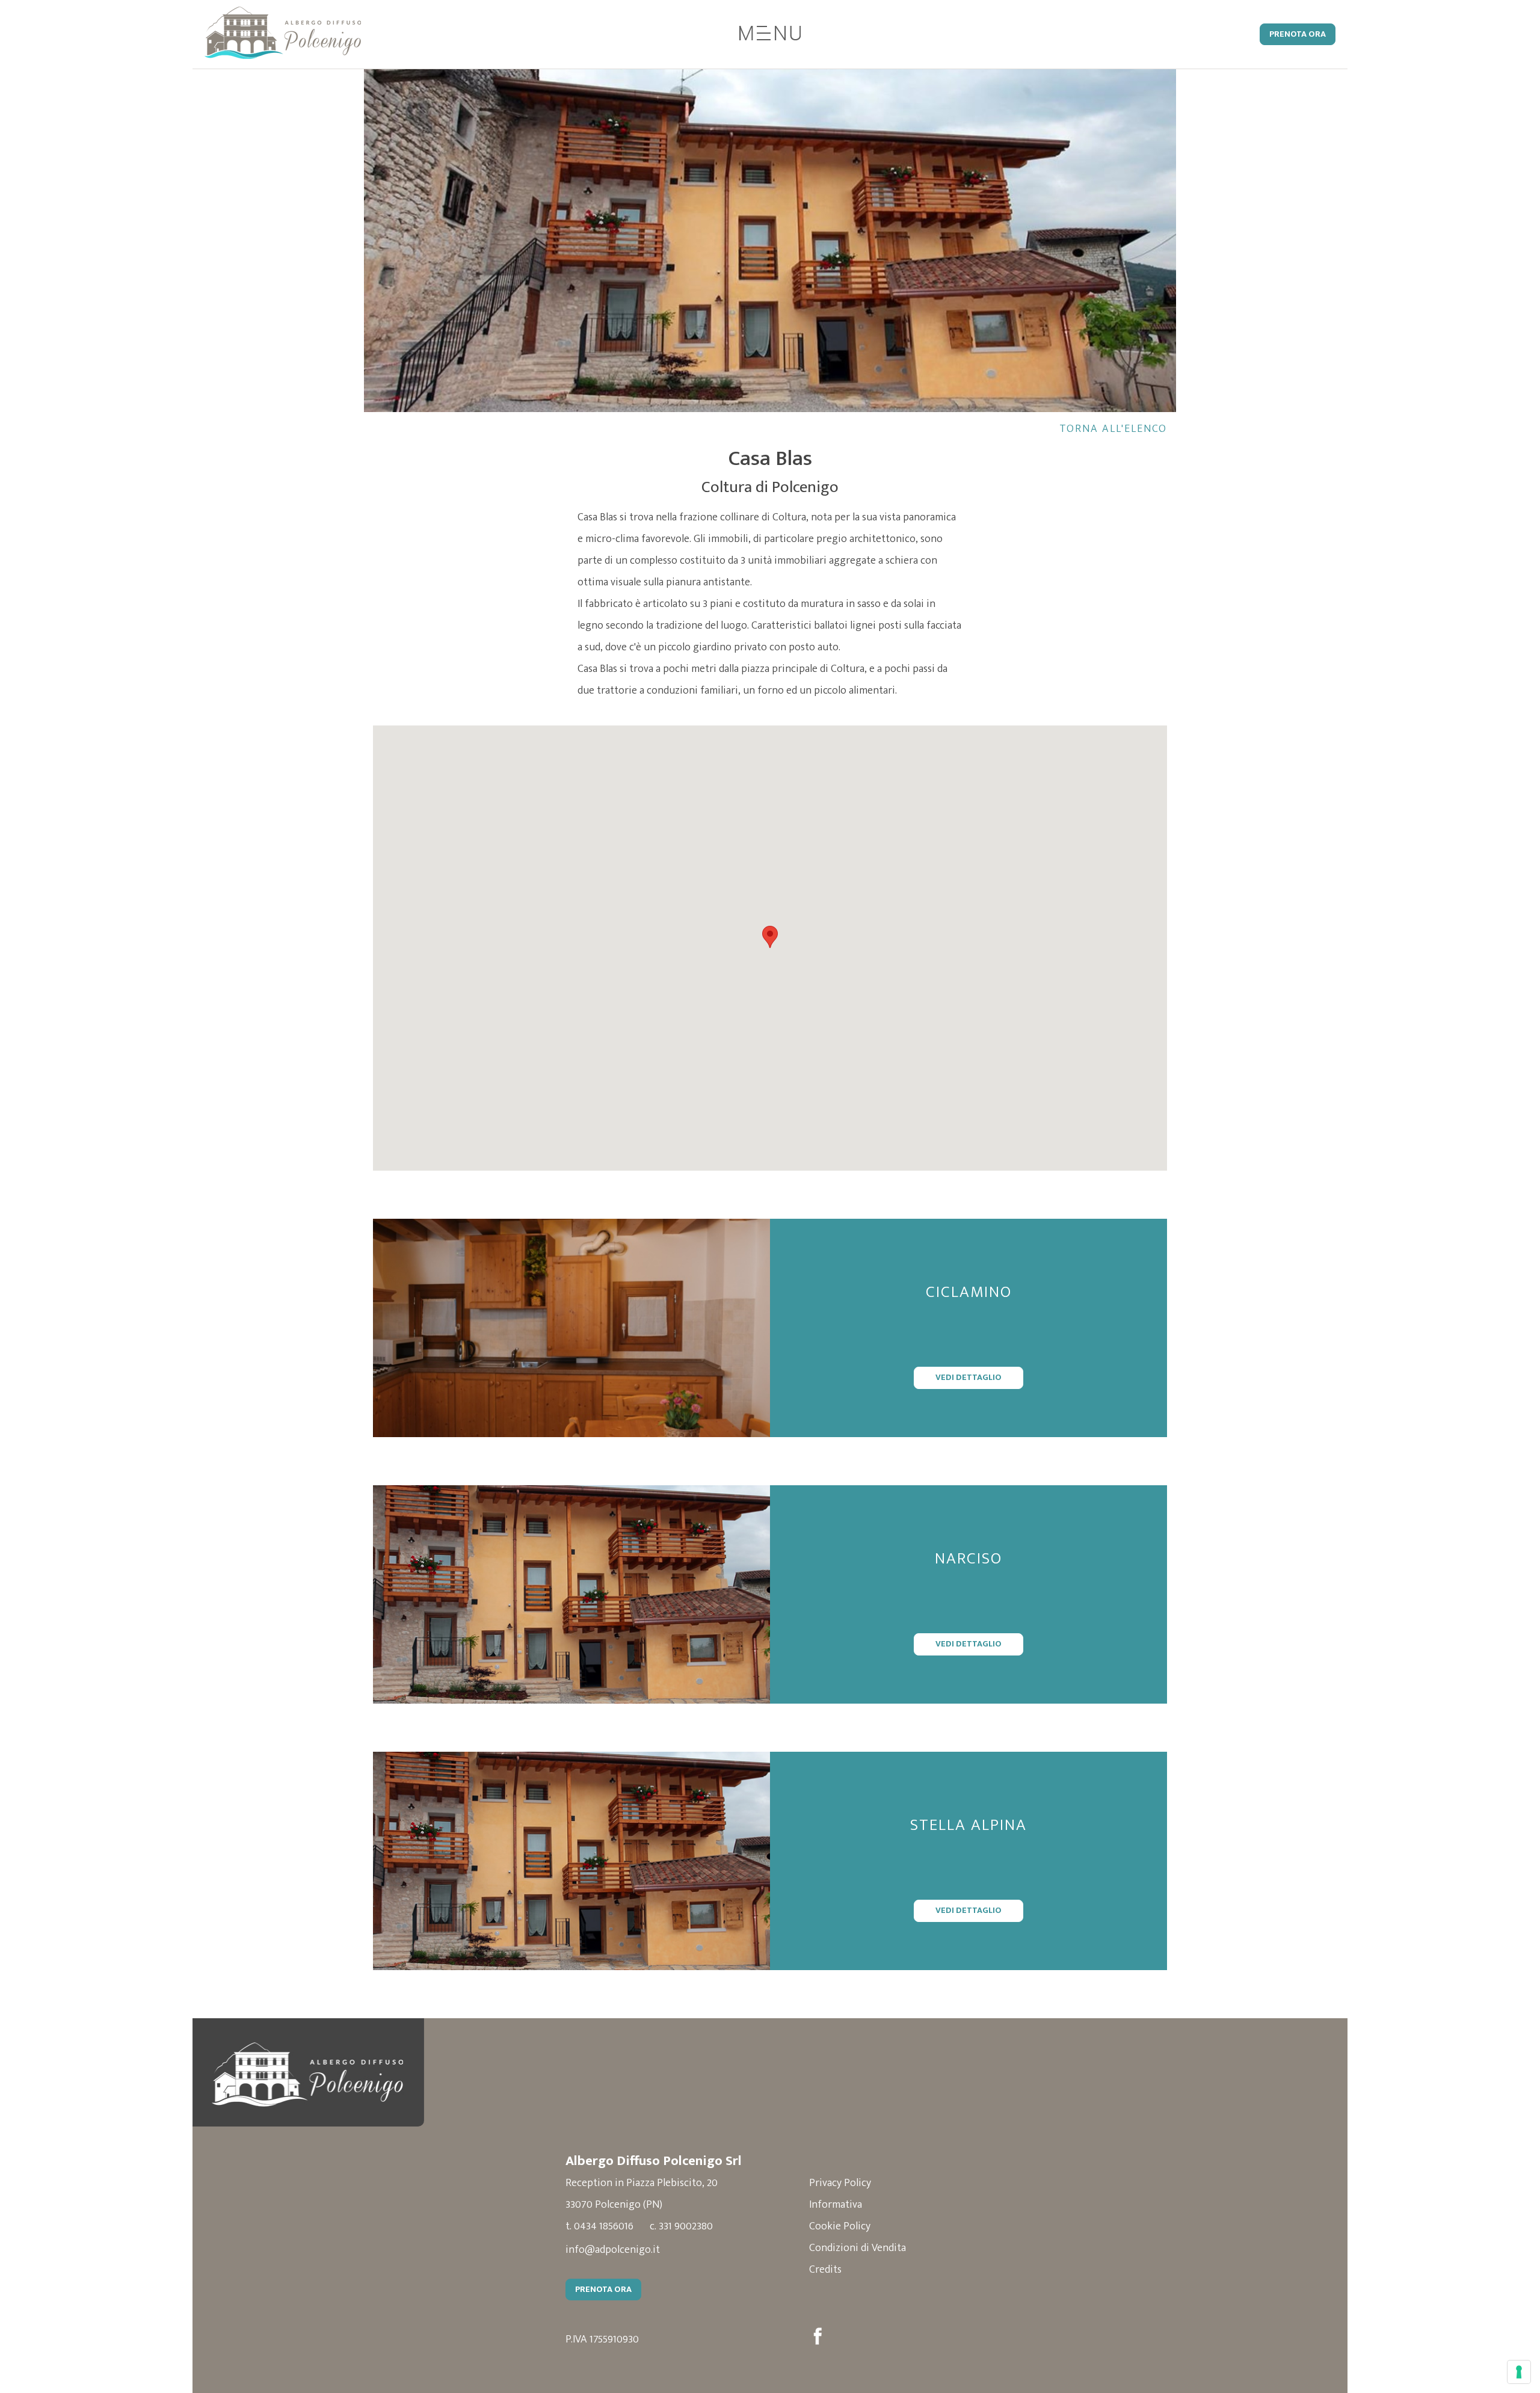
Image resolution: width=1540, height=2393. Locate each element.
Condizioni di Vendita (858, 2248)
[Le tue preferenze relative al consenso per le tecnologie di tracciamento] (1519, 2372)
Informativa (836, 2205)
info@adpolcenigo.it (613, 2250)
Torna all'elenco (1113, 429)
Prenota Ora (1298, 34)
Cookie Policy (840, 2226)
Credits (825, 2270)
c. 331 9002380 (681, 2226)
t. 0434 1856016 (599, 2226)
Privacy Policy (840, 2183)
